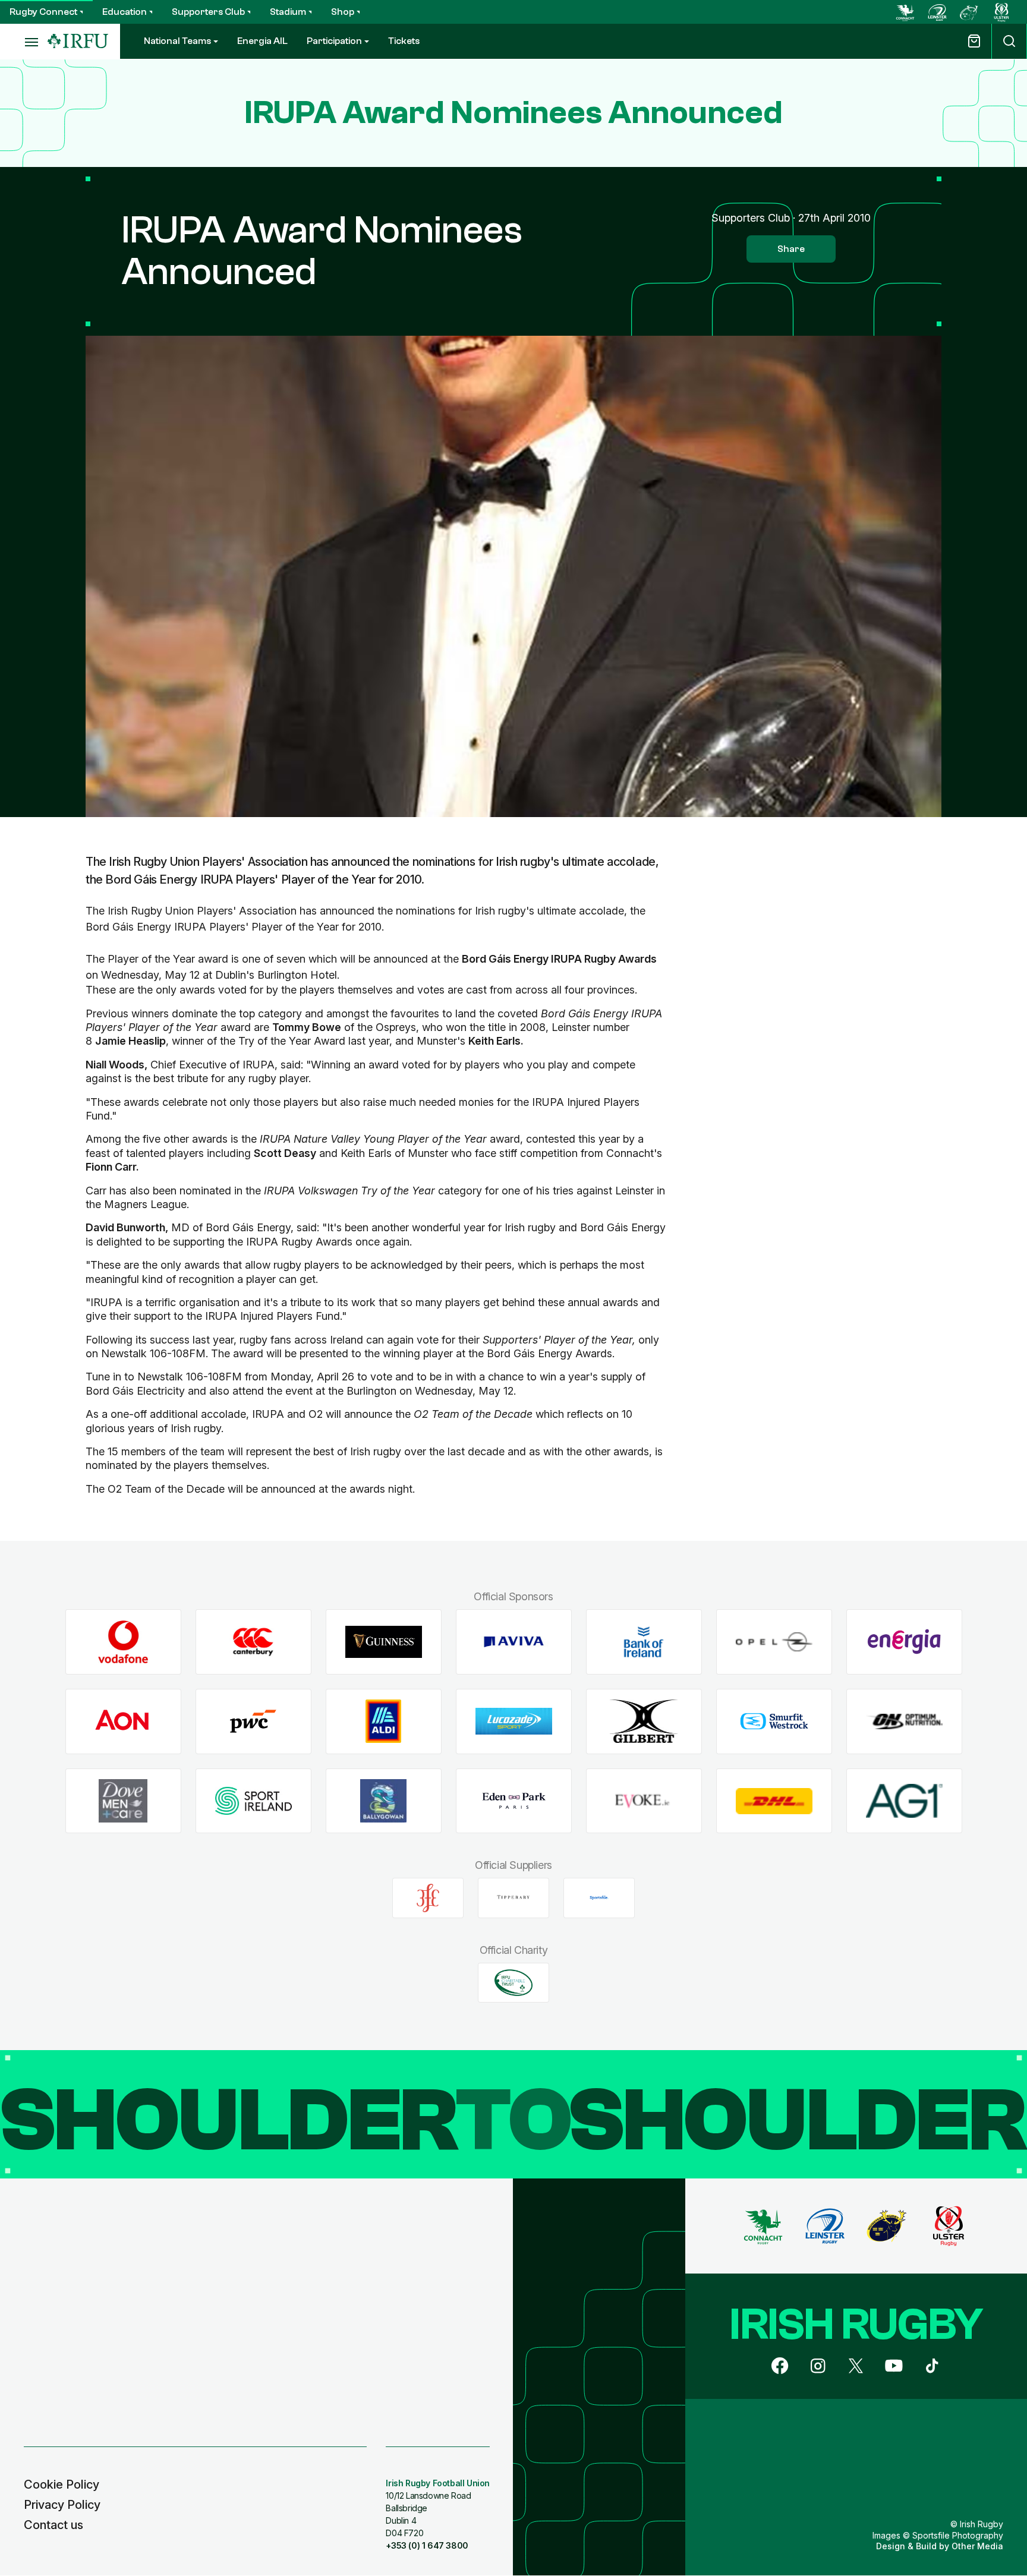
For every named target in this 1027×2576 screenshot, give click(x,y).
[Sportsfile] (599, 1898)
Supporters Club (208, 12)
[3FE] (428, 1898)
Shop (343, 12)
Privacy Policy (62, 2505)
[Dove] (123, 1801)
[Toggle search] (1009, 41)
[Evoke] (644, 1801)
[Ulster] (1001, 12)
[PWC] (253, 1721)
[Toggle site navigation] (24, 42)
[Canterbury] (253, 1642)
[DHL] (774, 1801)
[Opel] (774, 1642)
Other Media (977, 2546)
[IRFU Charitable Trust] (513, 1982)
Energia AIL (262, 41)
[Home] (78, 41)
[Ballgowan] (384, 1801)
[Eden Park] (514, 1801)
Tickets (404, 41)
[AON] (123, 1721)
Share (791, 249)
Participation (334, 41)
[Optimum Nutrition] (904, 1721)
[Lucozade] (514, 1721)
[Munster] (969, 12)
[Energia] (904, 1642)
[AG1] (904, 1801)
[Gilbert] (644, 1721)
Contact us (53, 2525)
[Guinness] (384, 1642)
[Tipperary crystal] (513, 1898)
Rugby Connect (43, 12)
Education (125, 12)
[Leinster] (937, 12)
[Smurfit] (774, 1721)
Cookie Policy (62, 2484)
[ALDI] (384, 1721)
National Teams (177, 41)
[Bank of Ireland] (644, 1642)
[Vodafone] (123, 1642)
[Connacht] (905, 12)
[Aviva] (514, 1642)
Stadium (288, 12)
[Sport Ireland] (253, 1801)
